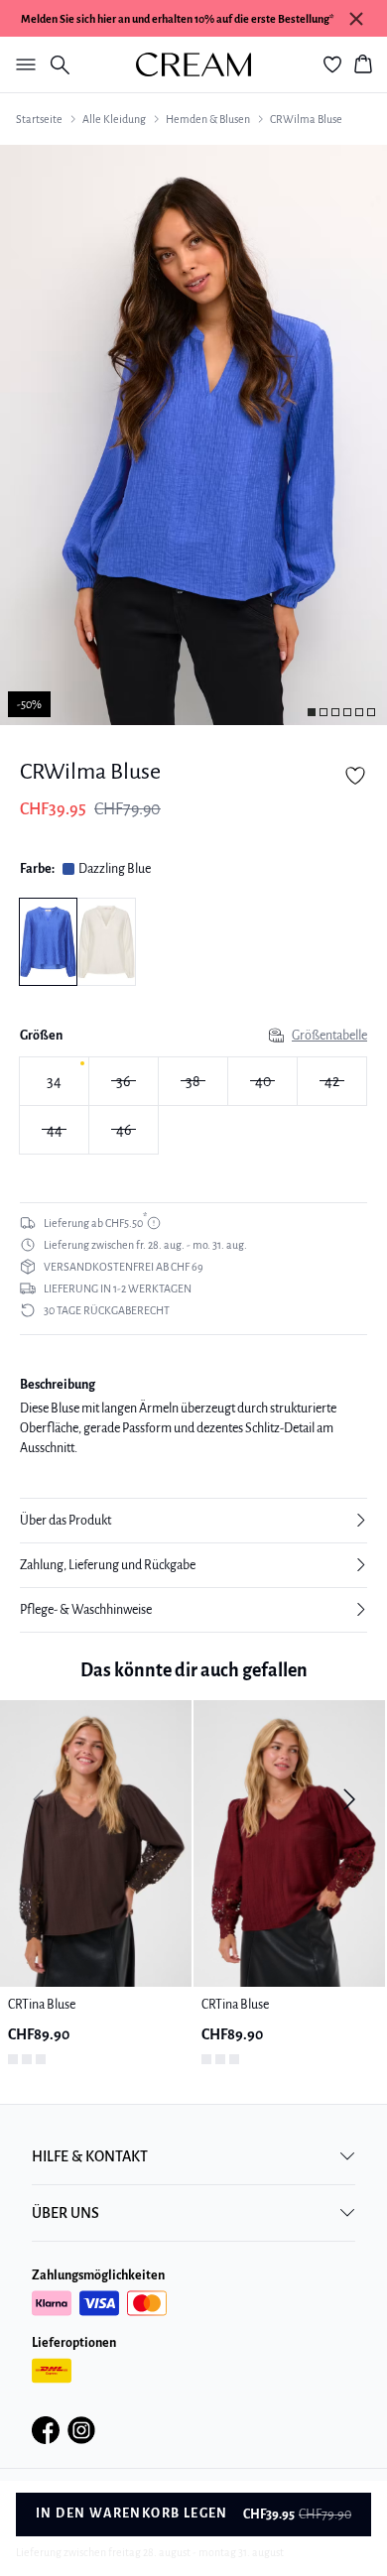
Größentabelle (329, 1036)
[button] (193, 1521)
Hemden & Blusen (208, 119)
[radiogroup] (193, 1106)
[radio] (54, 1081)
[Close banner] (356, 19)
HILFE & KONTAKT (90, 2156)
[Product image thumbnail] (312, 712)
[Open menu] (22, 64)
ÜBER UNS (65, 2213)
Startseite (39, 119)
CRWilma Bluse (306, 119)
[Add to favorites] (355, 776)
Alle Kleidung (114, 119)
